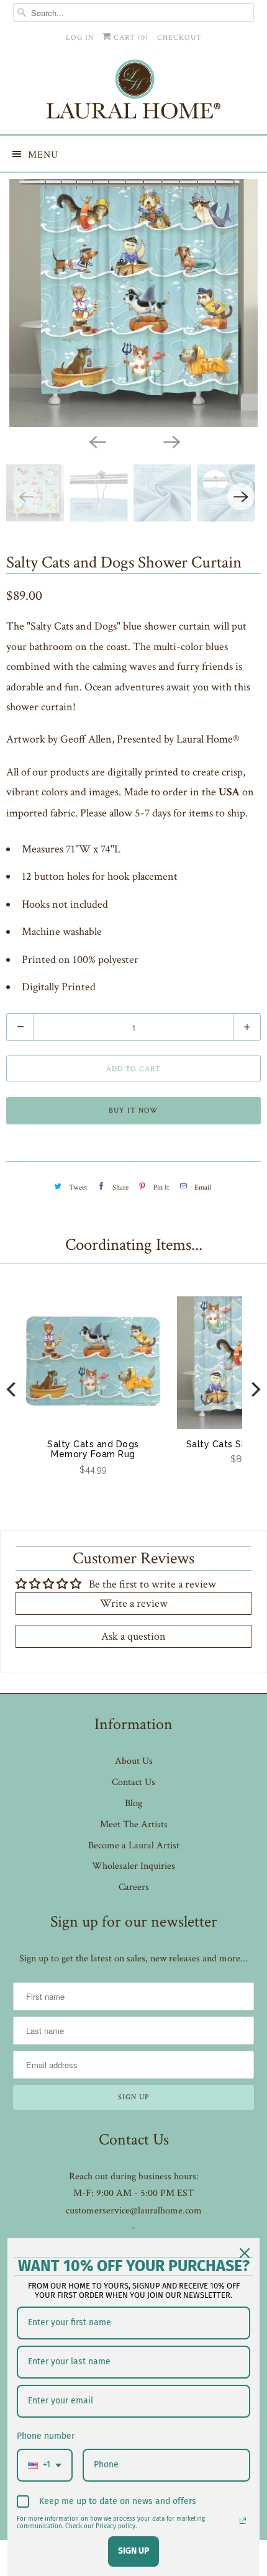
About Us (134, 1761)
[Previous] (96, 441)
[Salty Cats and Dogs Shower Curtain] (133, 303)
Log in (80, 38)
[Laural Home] (134, 92)
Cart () (130, 38)
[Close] (245, 2253)
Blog (133, 1803)
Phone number (46, 2436)
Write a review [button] (134, 1603)
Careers (134, 1887)
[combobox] (45, 2465)
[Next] (171, 441)
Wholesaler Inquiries (133, 1866)
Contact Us (133, 1782)
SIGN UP (133, 2551)
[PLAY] (133, 303)
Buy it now (133, 1110)
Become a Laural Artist (134, 1846)
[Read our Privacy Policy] (243, 2521)
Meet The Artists (134, 1824)
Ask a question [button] (133, 1636)
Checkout (179, 38)
